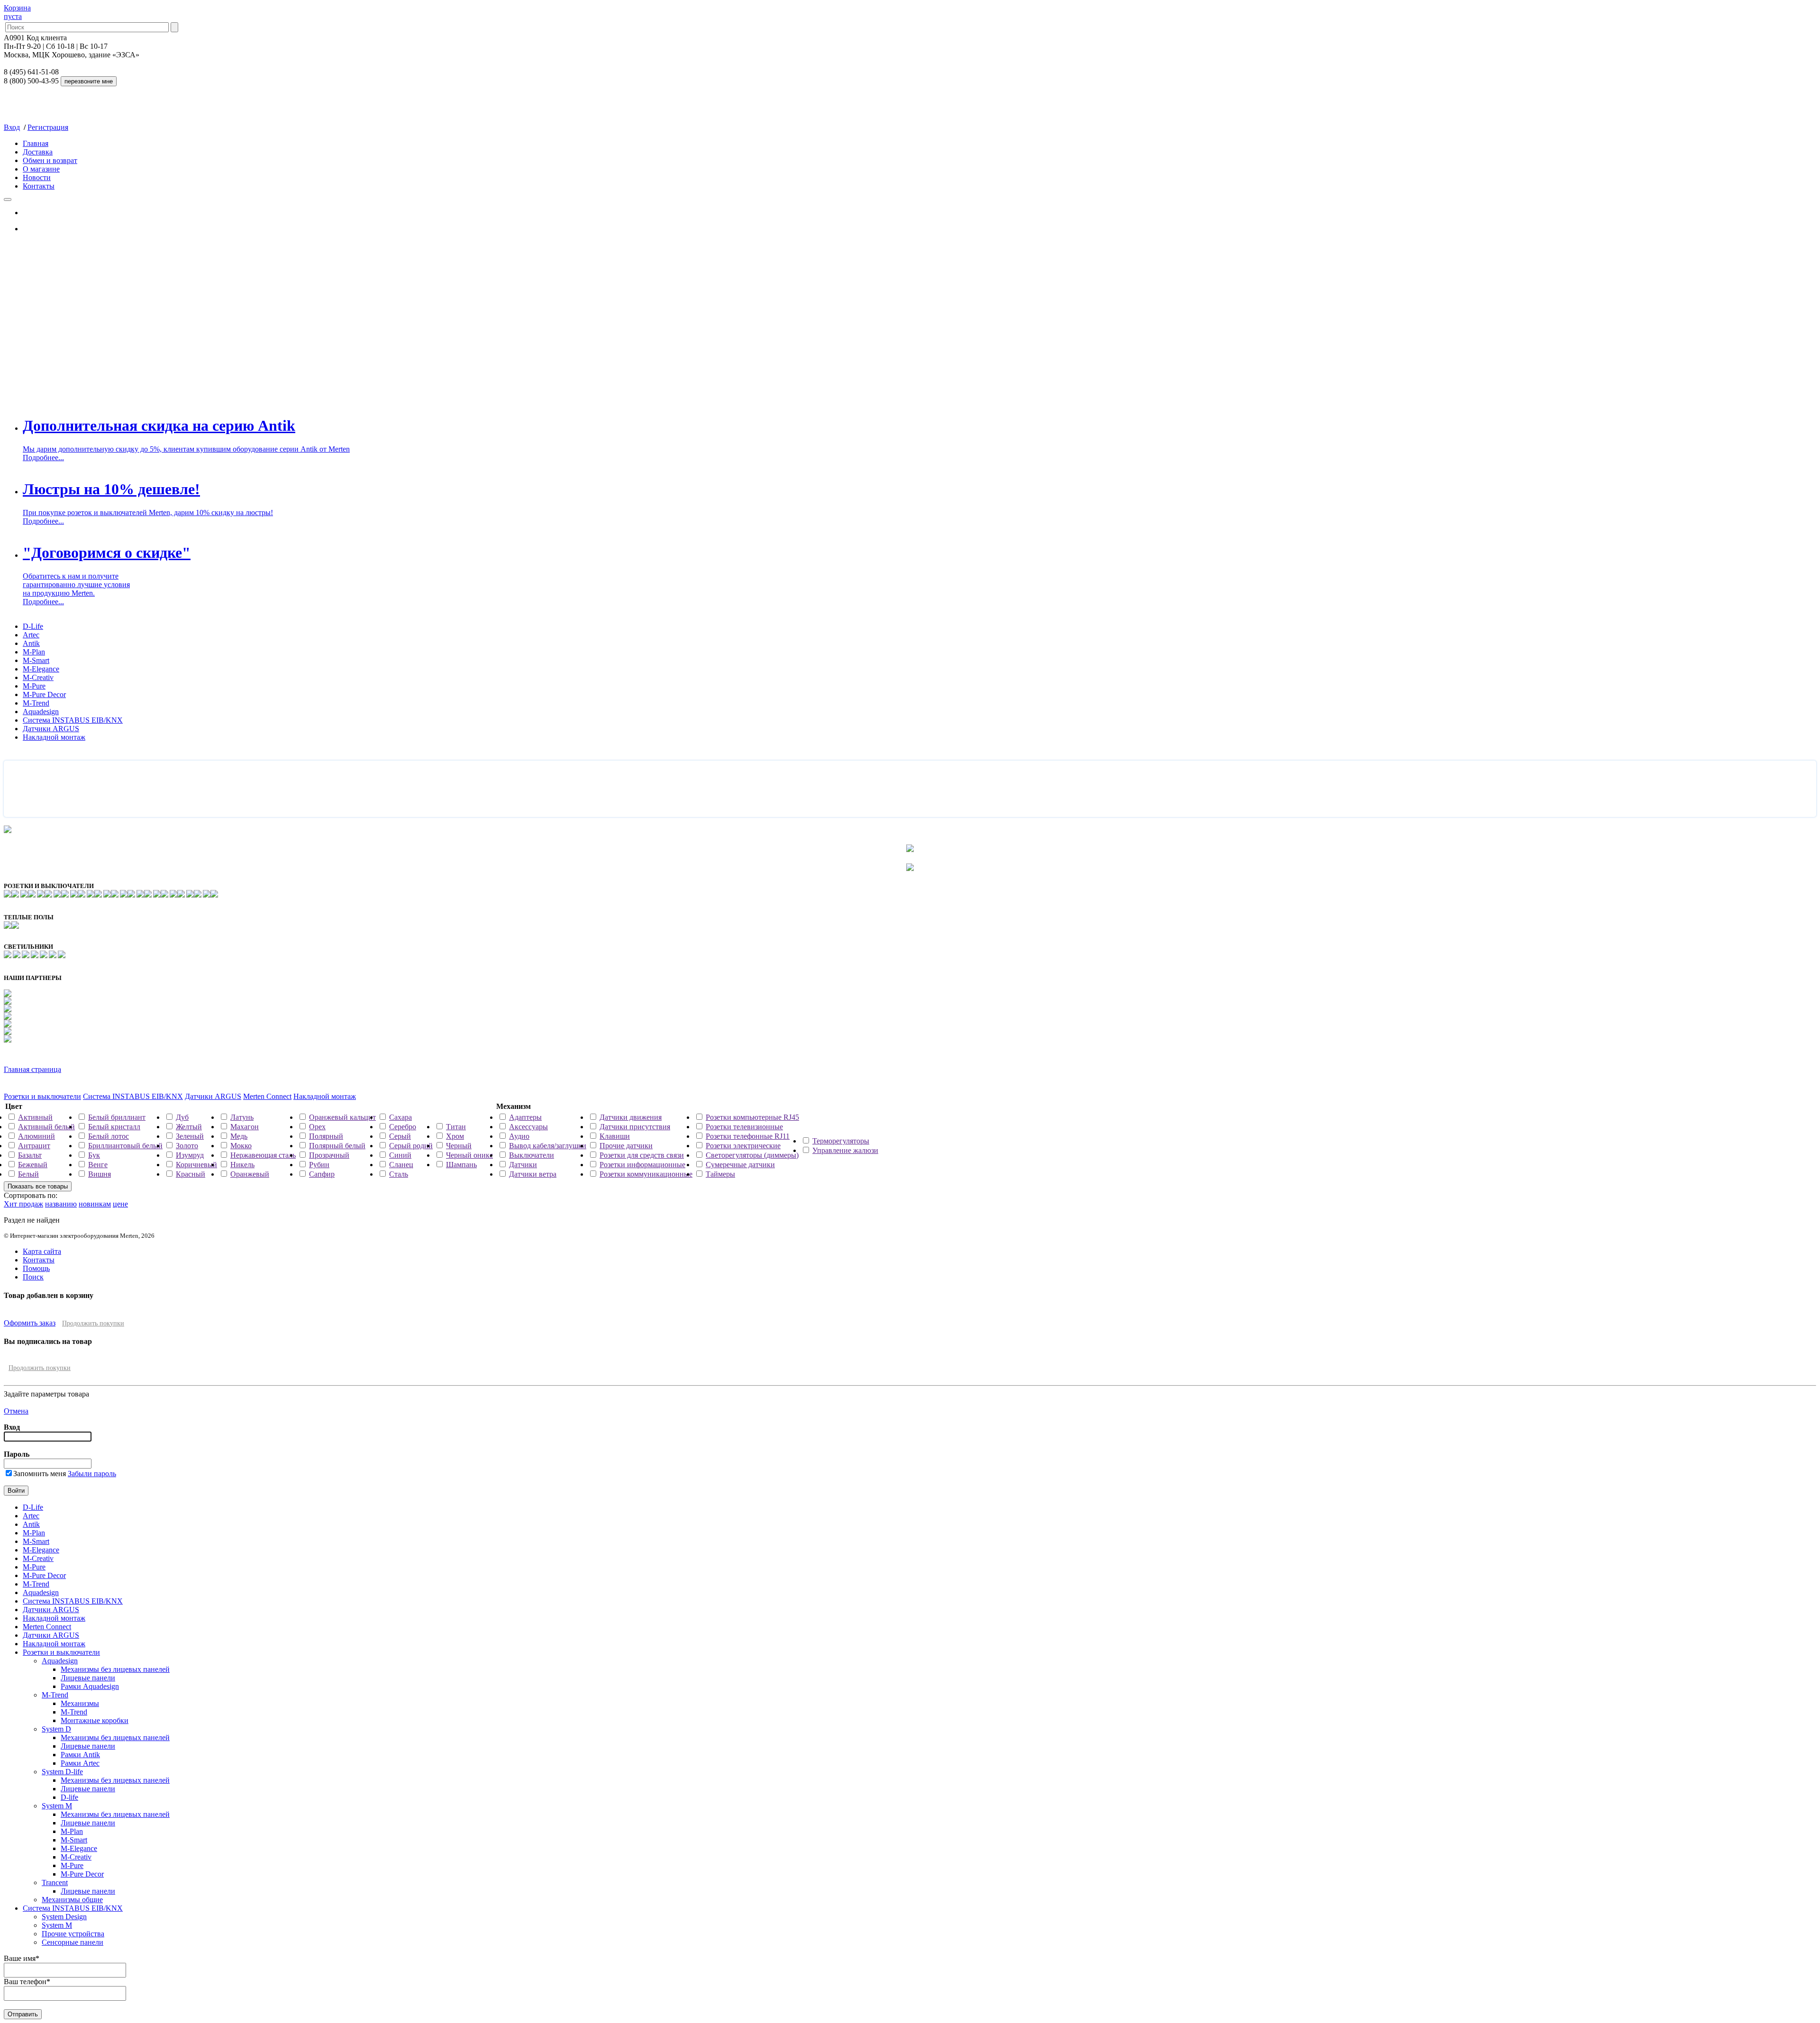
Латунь (242, 1117)
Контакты (39, 186)
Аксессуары (528, 1127)
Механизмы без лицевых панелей (115, 1669)
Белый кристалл (114, 1127)
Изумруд (190, 1155)
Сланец (401, 1165)
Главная (36, 143)
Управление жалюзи (845, 1150)
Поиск (33, 1277)
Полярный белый (337, 1146)
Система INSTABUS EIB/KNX (73, 720)
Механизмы (80, 1703)
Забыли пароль (92, 1474)
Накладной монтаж (54, 737)
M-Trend (36, 703)
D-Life (33, 626)
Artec (31, 635)
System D (56, 1729)
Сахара (400, 1117)
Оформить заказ (30, 1323)
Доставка (38, 152)
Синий (400, 1155)
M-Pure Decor (44, 694)
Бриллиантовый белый (125, 1146)
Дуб (182, 1117)
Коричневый (196, 1165)
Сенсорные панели (73, 1942)
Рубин (319, 1165)
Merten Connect (267, 1096)
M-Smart (36, 660)
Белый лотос (109, 1136)
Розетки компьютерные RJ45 (752, 1117)
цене (120, 1204)
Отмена (16, 1411)
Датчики (523, 1165)
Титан (456, 1127)
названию (61, 1204)
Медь (239, 1136)
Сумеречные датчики (740, 1165)
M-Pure (34, 686)
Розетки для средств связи (642, 1155)
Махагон (245, 1127)
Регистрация (48, 127)
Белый (28, 1174)
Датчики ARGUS (51, 729)
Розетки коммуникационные (646, 1174)
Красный (191, 1174)
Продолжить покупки (93, 1323)
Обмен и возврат (50, 160)
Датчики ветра (533, 1174)
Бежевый (33, 1165)
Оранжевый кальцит (342, 1117)
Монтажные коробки (95, 1720)
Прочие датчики (626, 1146)
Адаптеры (525, 1117)
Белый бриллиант (117, 1117)
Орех (317, 1127)
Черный (459, 1146)
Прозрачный (329, 1155)
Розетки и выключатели (42, 1096)
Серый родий (411, 1146)
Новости (37, 177)
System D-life (62, 1772)
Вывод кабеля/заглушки (548, 1146)
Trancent (55, 1882)
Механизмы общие (72, 1900)
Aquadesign (41, 712)
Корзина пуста (17, 12)
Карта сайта (42, 1251)
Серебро (403, 1127)
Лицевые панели (88, 1678)
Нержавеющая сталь (263, 1155)
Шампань (461, 1165)
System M (57, 1806)
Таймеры (720, 1174)
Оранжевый (250, 1174)
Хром (455, 1136)
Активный (35, 1117)
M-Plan (34, 652)
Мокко (241, 1146)
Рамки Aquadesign (90, 1686)
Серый (400, 1136)
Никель (242, 1165)
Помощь (36, 1268)
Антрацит (34, 1146)
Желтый (189, 1127)
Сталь (399, 1174)
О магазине (41, 169)
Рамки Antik (80, 1755)
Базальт (30, 1155)
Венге (98, 1165)
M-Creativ (38, 677)
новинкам (95, 1204)
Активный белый (46, 1127)
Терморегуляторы (841, 1141)
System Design (64, 1917)
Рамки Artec (80, 1763)
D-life (69, 1797)
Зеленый (190, 1136)
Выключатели (532, 1155)
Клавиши (615, 1136)
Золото (187, 1146)
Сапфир (322, 1174)
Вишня (100, 1174)
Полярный (326, 1136)
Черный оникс (469, 1155)
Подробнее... (43, 458)
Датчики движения (631, 1117)
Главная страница (32, 1069)
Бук (94, 1155)
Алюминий (36, 1136)
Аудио (519, 1136)
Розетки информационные (642, 1165)
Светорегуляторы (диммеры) (752, 1155)
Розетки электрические (743, 1146)
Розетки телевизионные (744, 1127)
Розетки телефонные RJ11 (748, 1136)
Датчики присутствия (635, 1127)
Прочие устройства (73, 1934)
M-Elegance (41, 669)
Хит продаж (23, 1204)
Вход (12, 127)
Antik (31, 643)
